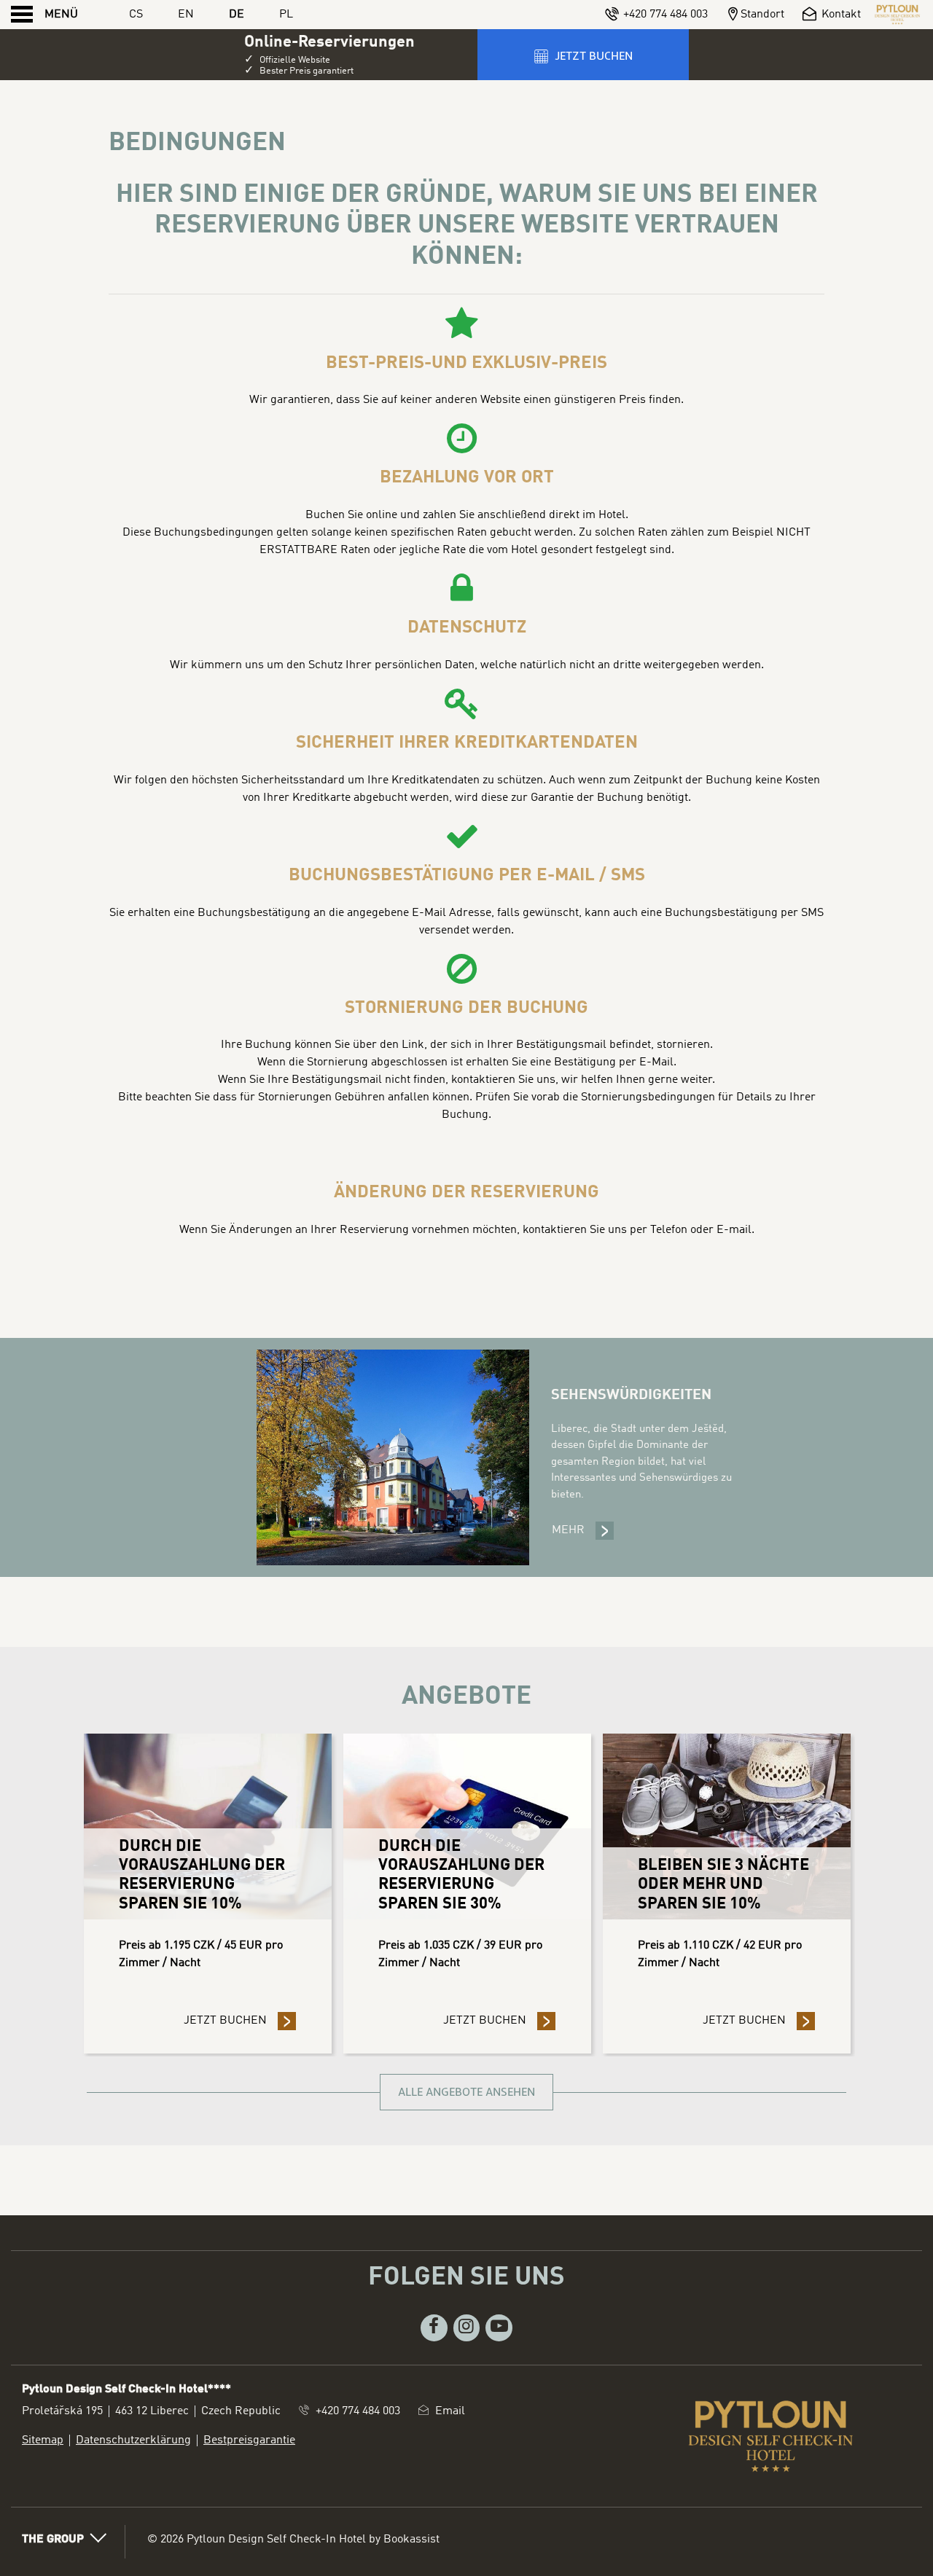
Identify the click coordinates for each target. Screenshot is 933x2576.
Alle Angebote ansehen (466, 2092)
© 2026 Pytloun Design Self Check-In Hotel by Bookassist (293, 2540)
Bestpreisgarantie (249, 2440)
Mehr (583, 1530)
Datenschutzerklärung (133, 2440)
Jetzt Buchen (240, 2021)
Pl (286, 15)
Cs (136, 15)
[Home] (897, 15)
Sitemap (43, 2440)
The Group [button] (53, 2540)
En (186, 15)
